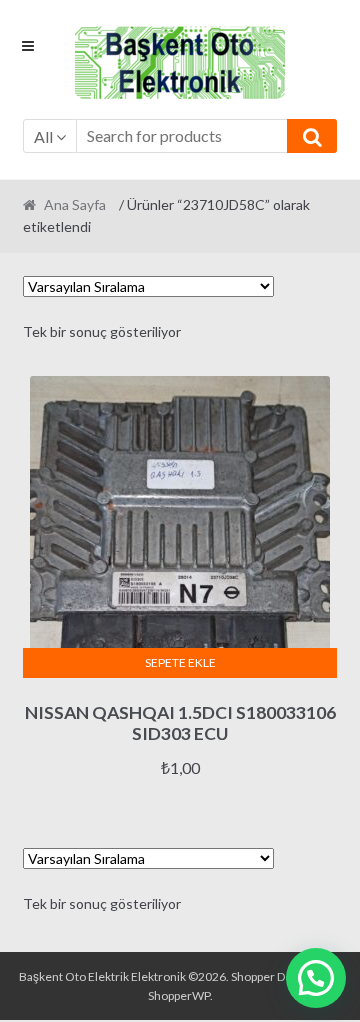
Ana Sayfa (75, 204)
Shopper (253, 976)
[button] (316, 978)
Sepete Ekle (180, 662)
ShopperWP (179, 995)
